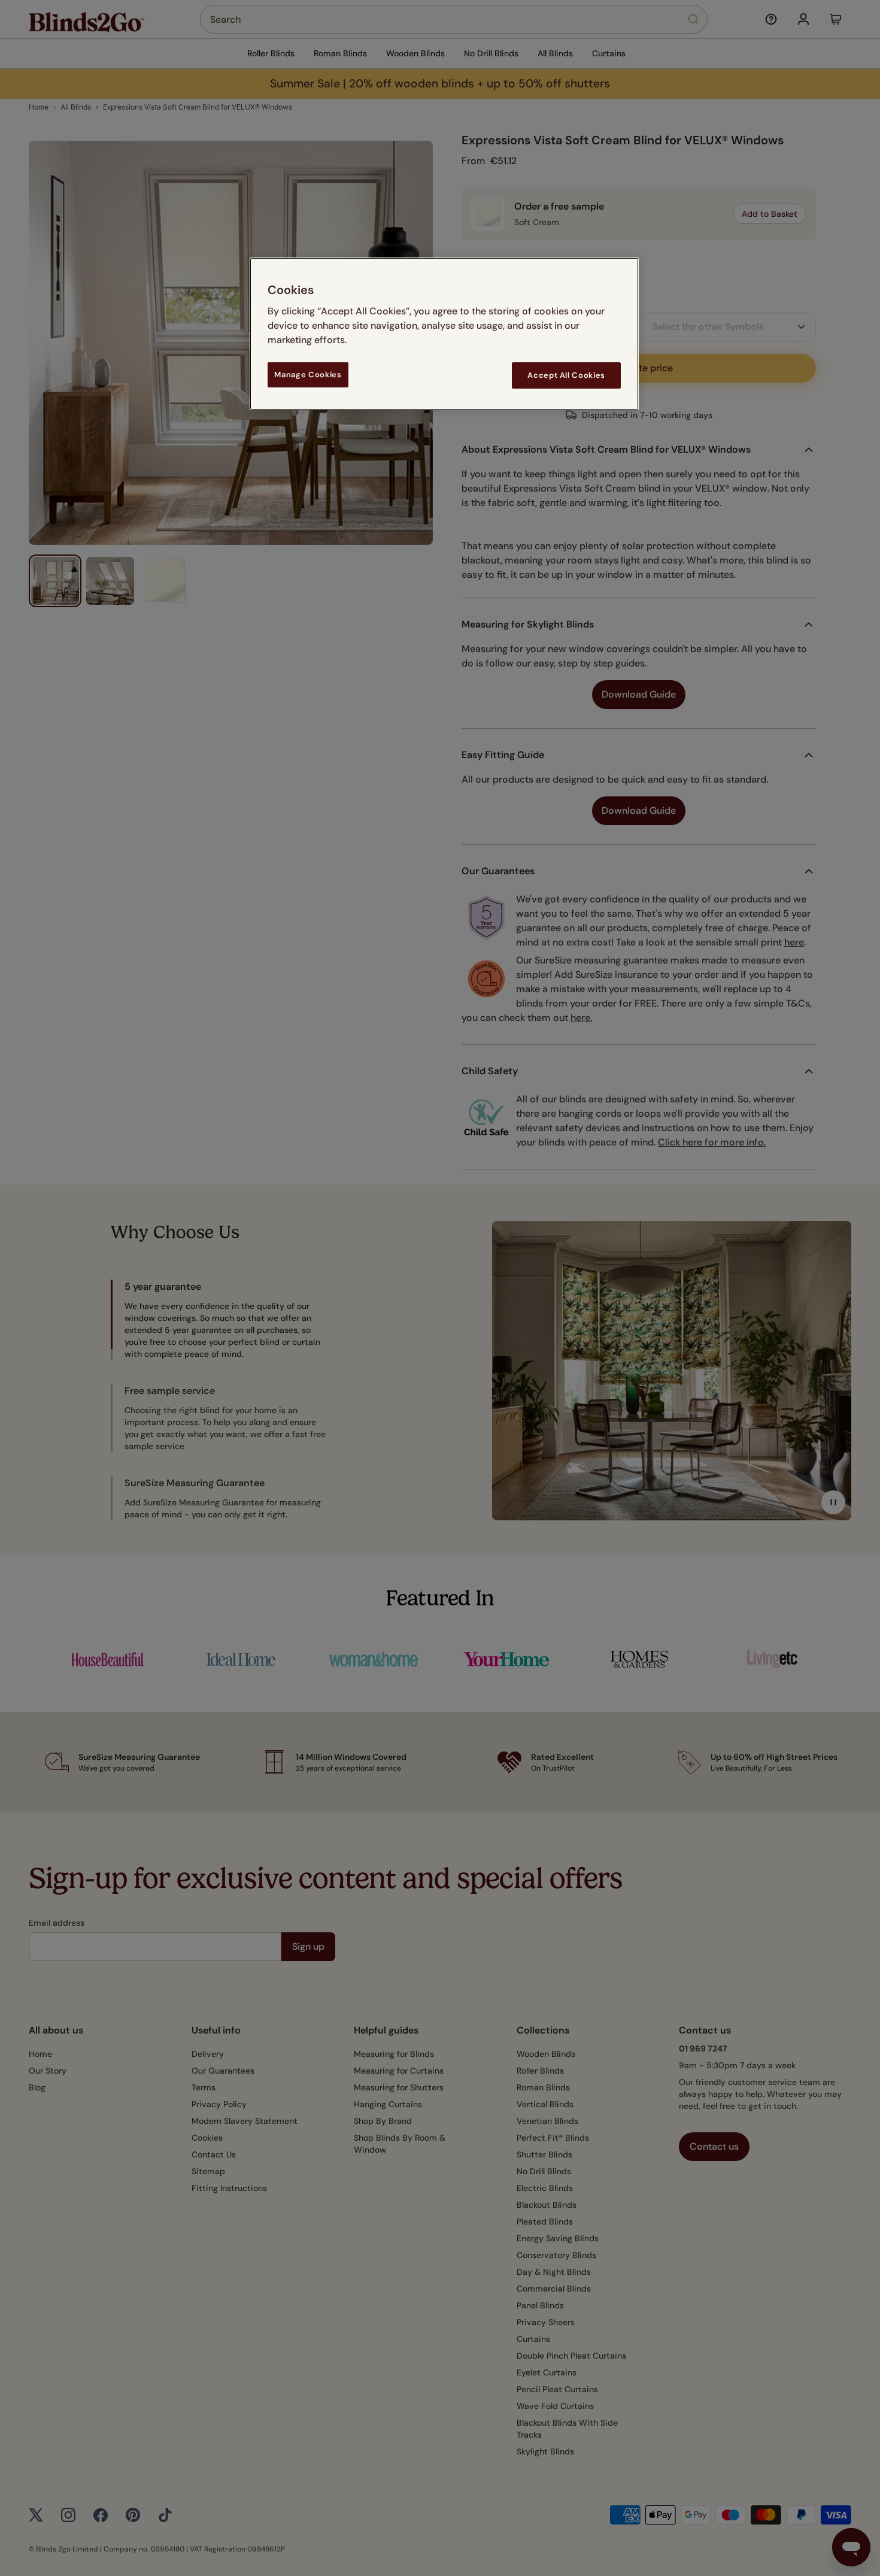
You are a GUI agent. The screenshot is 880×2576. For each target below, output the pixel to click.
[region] (444, 334)
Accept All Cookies (566, 375)
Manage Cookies (308, 375)
